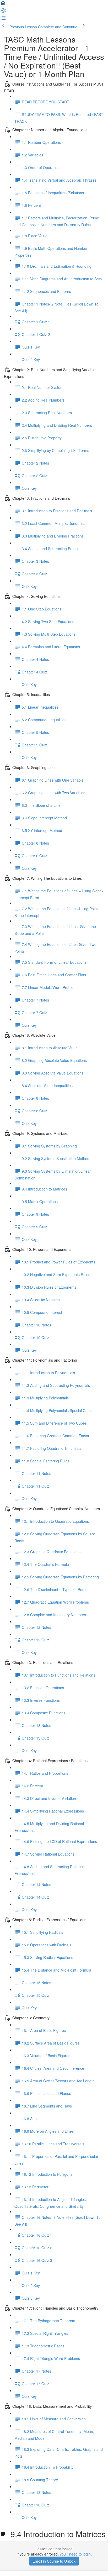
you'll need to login (75, 2554)
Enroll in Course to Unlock (54, 2561)
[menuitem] (3, 12)
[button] (3, 5)
